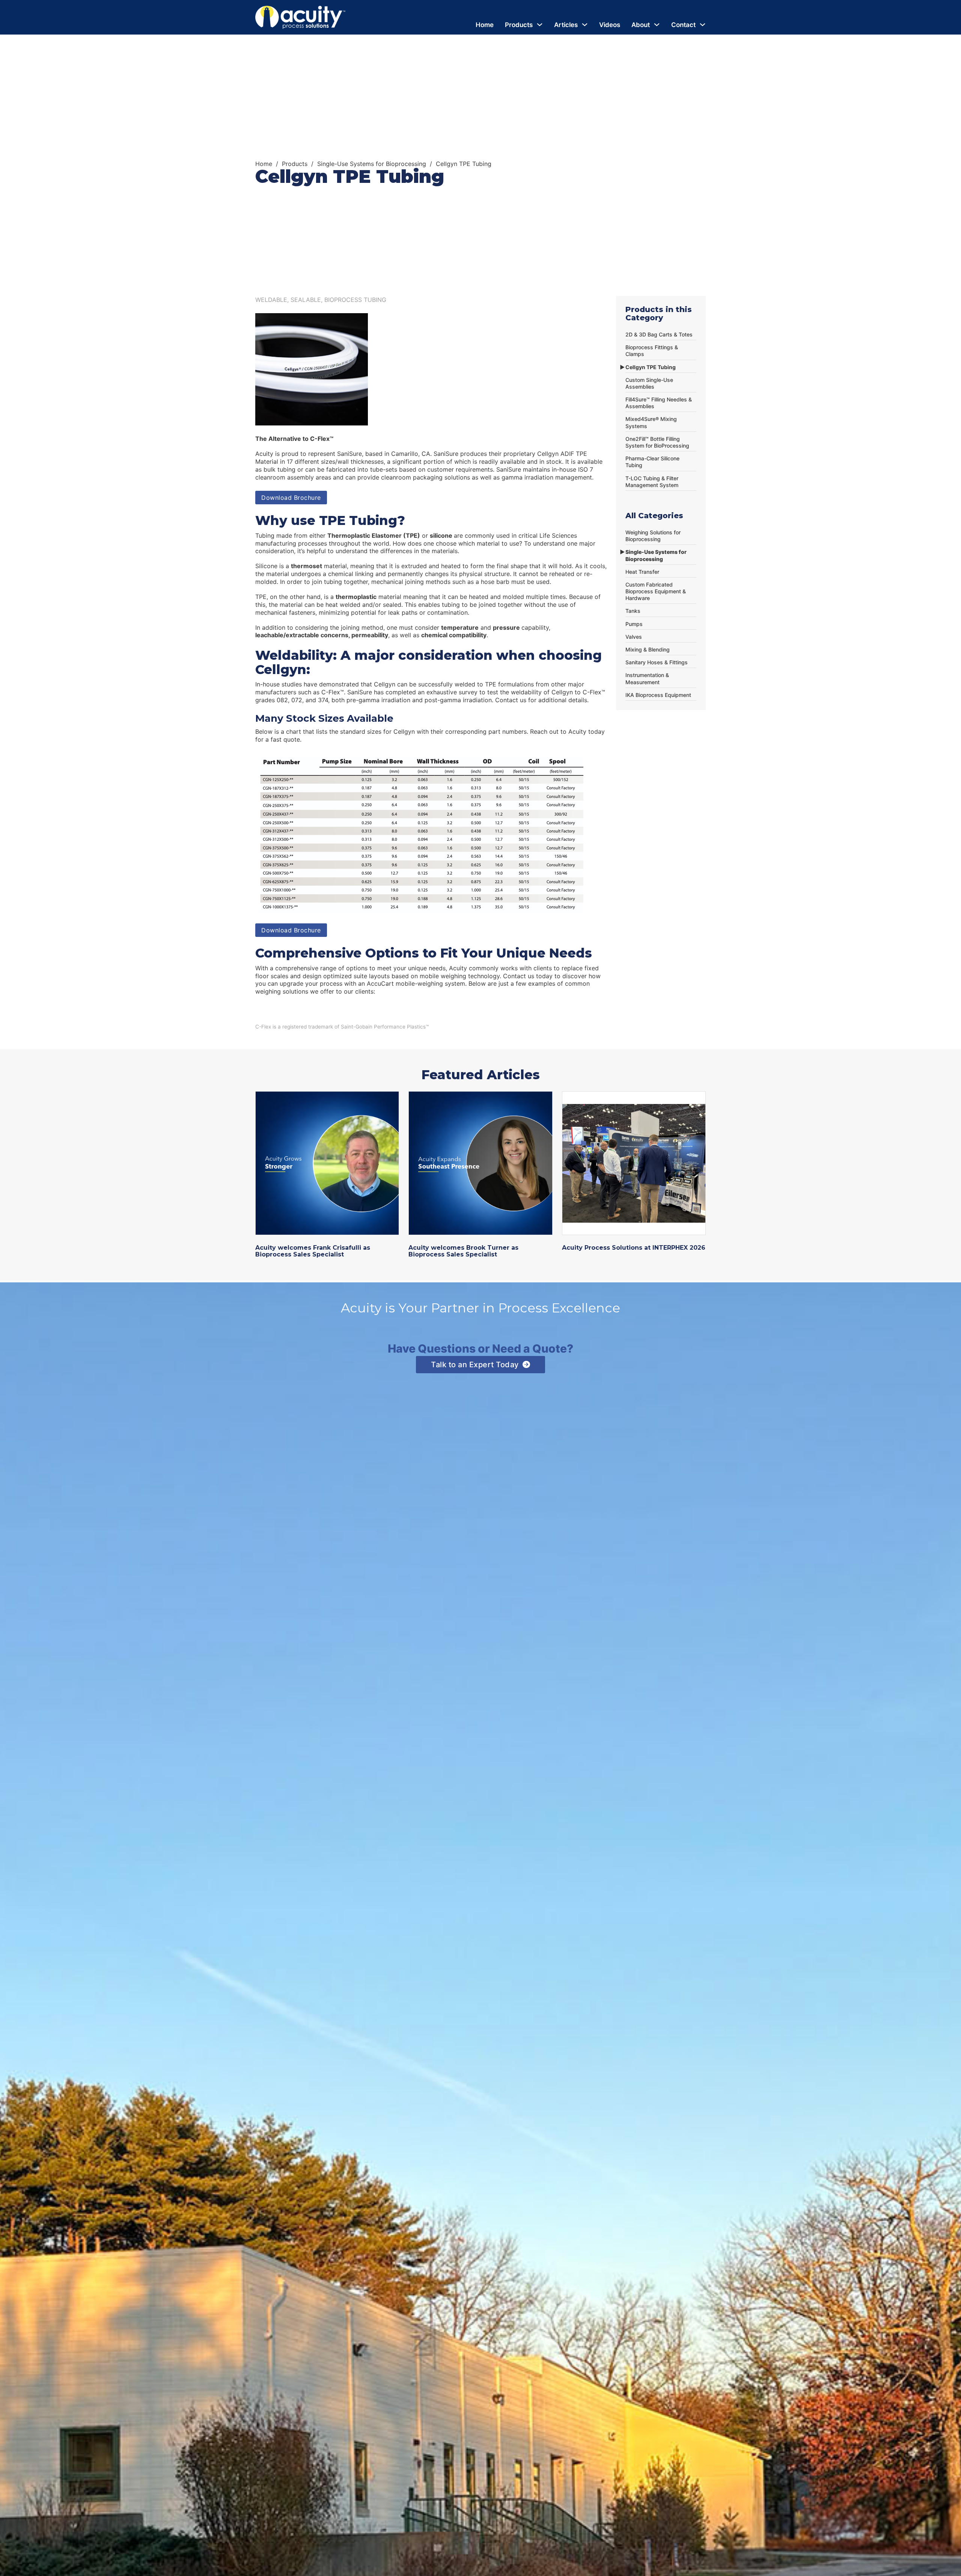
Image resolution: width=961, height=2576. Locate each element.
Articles (566, 25)
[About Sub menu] (657, 25)
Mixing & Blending (648, 649)
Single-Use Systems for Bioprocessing (372, 164)
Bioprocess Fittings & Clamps (652, 351)
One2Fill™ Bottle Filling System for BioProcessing (657, 442)
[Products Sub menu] (540, 25)
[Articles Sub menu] (585, 25)
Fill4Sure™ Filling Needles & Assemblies (659, 403)
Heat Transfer (642, 572)
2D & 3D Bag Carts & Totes (659, 334)
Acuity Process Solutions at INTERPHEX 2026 (634, 1248)
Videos (610, 25)
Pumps (634, 624)
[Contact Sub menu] (703, 25)
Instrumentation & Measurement (647, 678)
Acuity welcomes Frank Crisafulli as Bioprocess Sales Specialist (313, 1251)
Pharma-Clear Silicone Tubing (652, 462)
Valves (634, 637)
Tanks (633, 611)
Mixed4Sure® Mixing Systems (651, 422)
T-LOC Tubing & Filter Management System (652, 482)
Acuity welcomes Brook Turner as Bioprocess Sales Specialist (463, 1251)
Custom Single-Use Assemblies (649, 383)
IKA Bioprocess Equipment (658, 695)
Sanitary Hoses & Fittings (657, 662)
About (641, 25)
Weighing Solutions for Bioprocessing (653, 536)
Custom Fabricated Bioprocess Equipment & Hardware (656, 591)
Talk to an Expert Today (475, 1365)
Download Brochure (291, 498)
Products (519, 25)
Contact (683, 25)
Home (485, 25)
